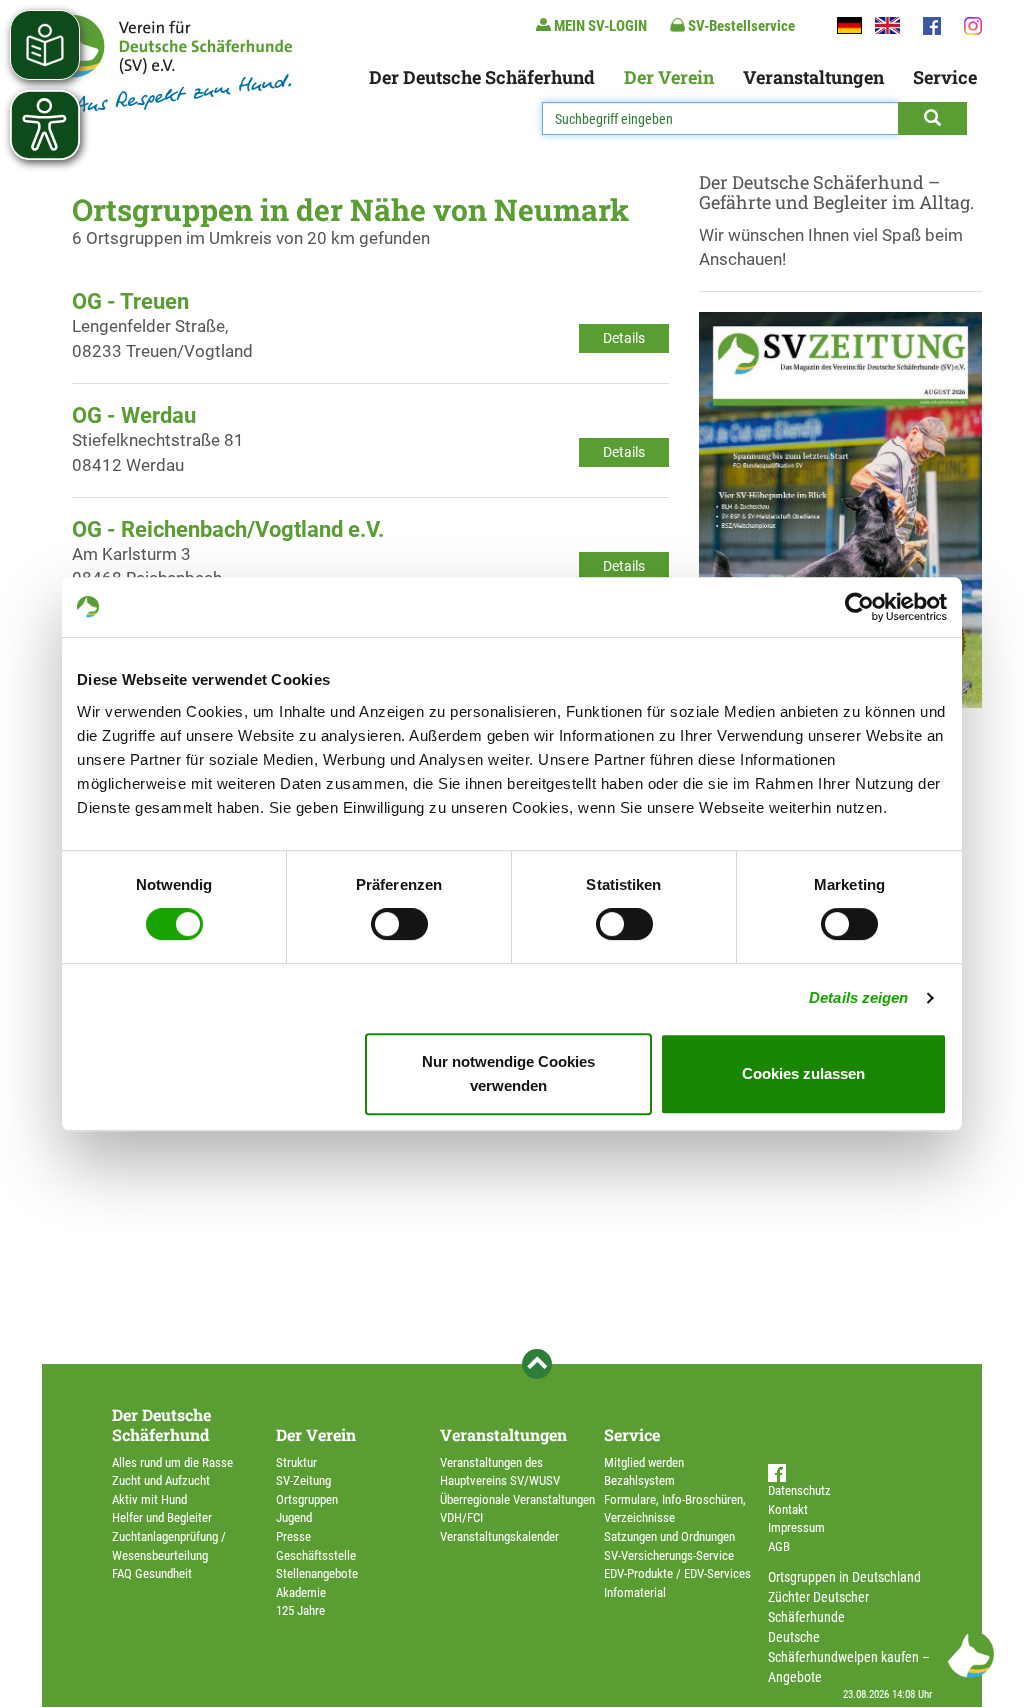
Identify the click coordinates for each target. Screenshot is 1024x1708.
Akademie (301, 1592)
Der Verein (669, 77)
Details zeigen (858, 997)
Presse (293, 1536)
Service (945, 77)
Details (624, 338)
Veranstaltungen (813, 77)
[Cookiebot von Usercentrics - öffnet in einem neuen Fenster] (859, 607)
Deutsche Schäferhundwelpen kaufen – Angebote (849, 1657)
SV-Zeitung (303, 1480)
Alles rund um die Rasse (172, 1462)
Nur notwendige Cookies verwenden (508, 1073)
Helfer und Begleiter (162, 1517)
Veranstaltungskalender (499, 1536)
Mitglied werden (644, 1462)
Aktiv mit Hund (149, 1499)
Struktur (296, 1462)
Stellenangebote (317, 1573)
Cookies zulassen (803, 1073)
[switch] (399, 924)
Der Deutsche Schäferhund (482, 77)
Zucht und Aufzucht (161, 1480)
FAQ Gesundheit (152, 1573)
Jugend (294, 1517)
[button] (970, 1654)
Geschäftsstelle (316, 1555)
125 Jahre (300, 1610)
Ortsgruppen (307, 1499)
